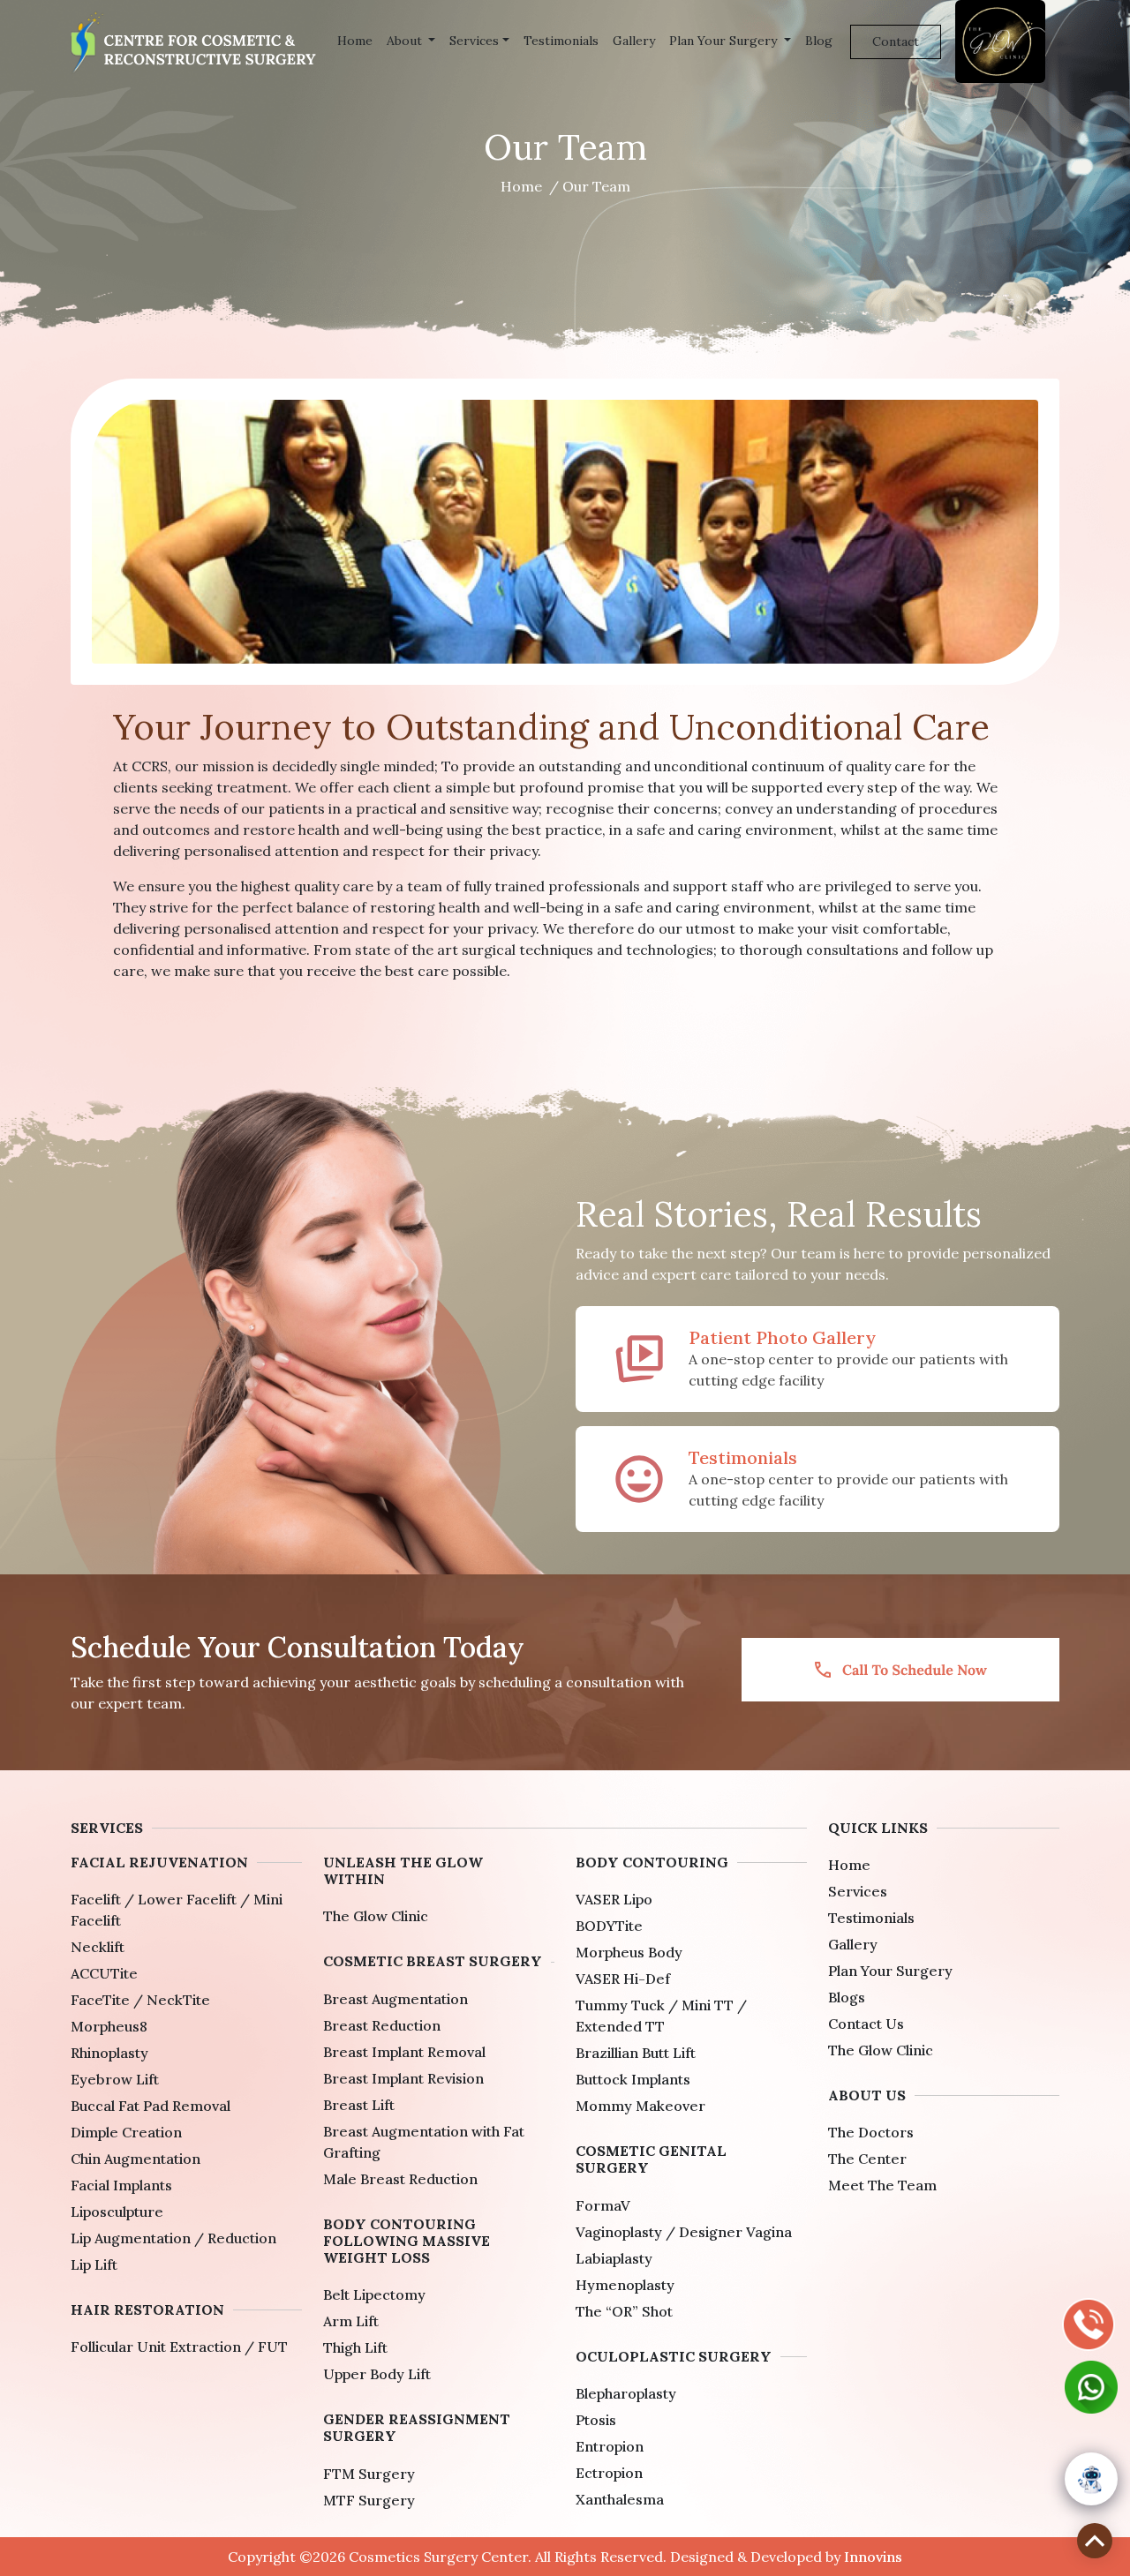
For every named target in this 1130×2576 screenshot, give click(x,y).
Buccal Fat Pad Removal (151, 2106)
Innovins (873, 2557)
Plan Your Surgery (725, 41)
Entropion (610, 2446)
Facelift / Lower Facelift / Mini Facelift (177, 1910)
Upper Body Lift (377, 2374)
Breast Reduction (382, 2025)
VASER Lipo (614, 1899)
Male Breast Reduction (400, 2179)
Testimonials (561, 41)
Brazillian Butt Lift (636, 2053)
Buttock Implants (633, 2079)
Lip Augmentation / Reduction (173, 2238)
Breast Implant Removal (404, 2052)
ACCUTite (104, 1973)
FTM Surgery (369, 2474)
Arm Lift (351, 2321)
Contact (896, 41)
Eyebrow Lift (115, 2079)
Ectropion (609, 2473)
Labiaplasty (614, 2258)
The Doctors (871, 2132)
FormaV (603, 2205)
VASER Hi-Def (623, 1979)
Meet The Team (882, 2185)
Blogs (847, 1997)
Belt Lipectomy (374, 2294)
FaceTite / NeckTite (140, 2000)
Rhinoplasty (109, 2053)
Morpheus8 (109, 2026)
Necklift (98, 1947)
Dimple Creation (126, 2132)
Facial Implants (121, 2185)
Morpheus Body (629, 1952)
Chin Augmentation (136, 2159)
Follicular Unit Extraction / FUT (179, 2347)
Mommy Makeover (640, 2106)
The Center (867, 2159)
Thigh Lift (355, 2347)
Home (355, 41)
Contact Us (866, 2024)
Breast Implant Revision (403, 2078)
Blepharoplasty (626, 2393)
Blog (819, 41)
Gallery (634, 41)
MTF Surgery (369, 2500)
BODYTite (609, 1926)
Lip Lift (94, 2264)
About (406, 41)
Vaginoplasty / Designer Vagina (684, 2232)
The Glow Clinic (376, 1916)
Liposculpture (117, 2212)
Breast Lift (359, 2105)
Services (474, 41)
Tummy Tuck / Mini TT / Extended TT (661, 2016)
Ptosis (596, 2420)
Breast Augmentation (395, 1999)
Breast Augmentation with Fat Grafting (424, 2142)
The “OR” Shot (624, 2311)
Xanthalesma (620, 2499)
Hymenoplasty (625, 2285)
